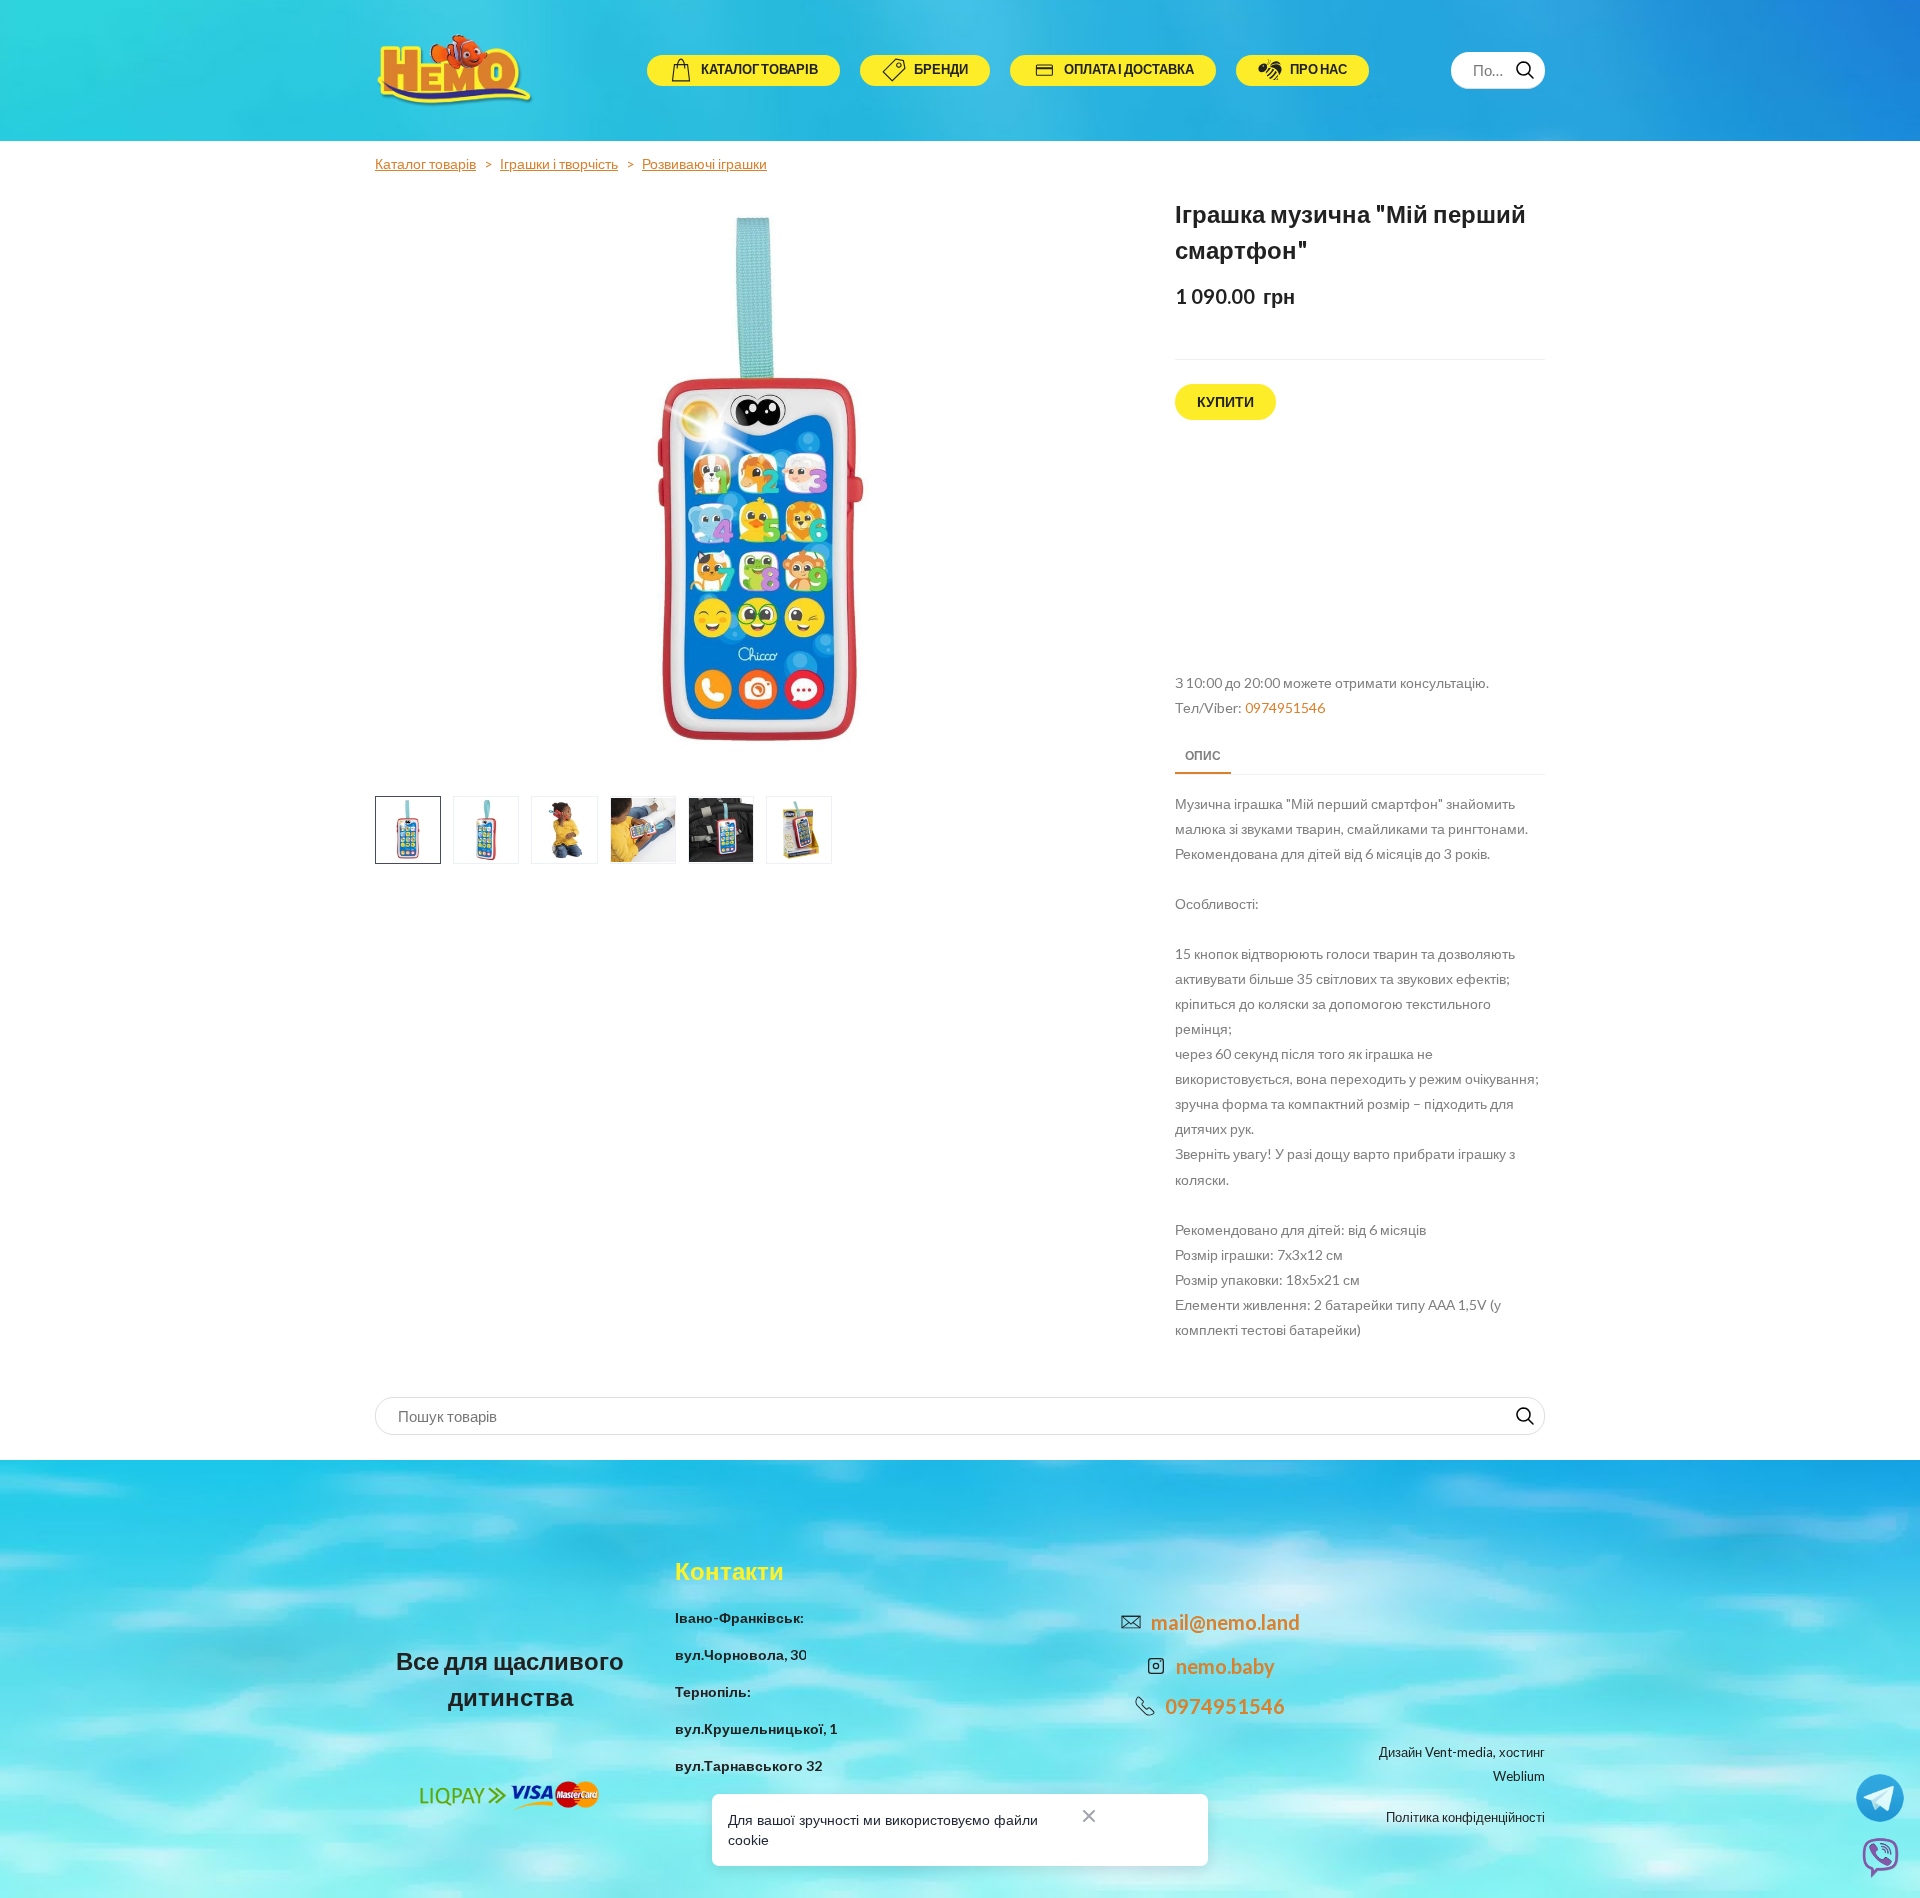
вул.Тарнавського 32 (748, 1765)
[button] (743, 70)
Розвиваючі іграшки (704, 163)
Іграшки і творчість (559, 163)
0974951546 (1285, 707)
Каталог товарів (425, 163)
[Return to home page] (457, 70)
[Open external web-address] (1360, 547)
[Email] (1131, 1622)
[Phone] (1145, 1706)
